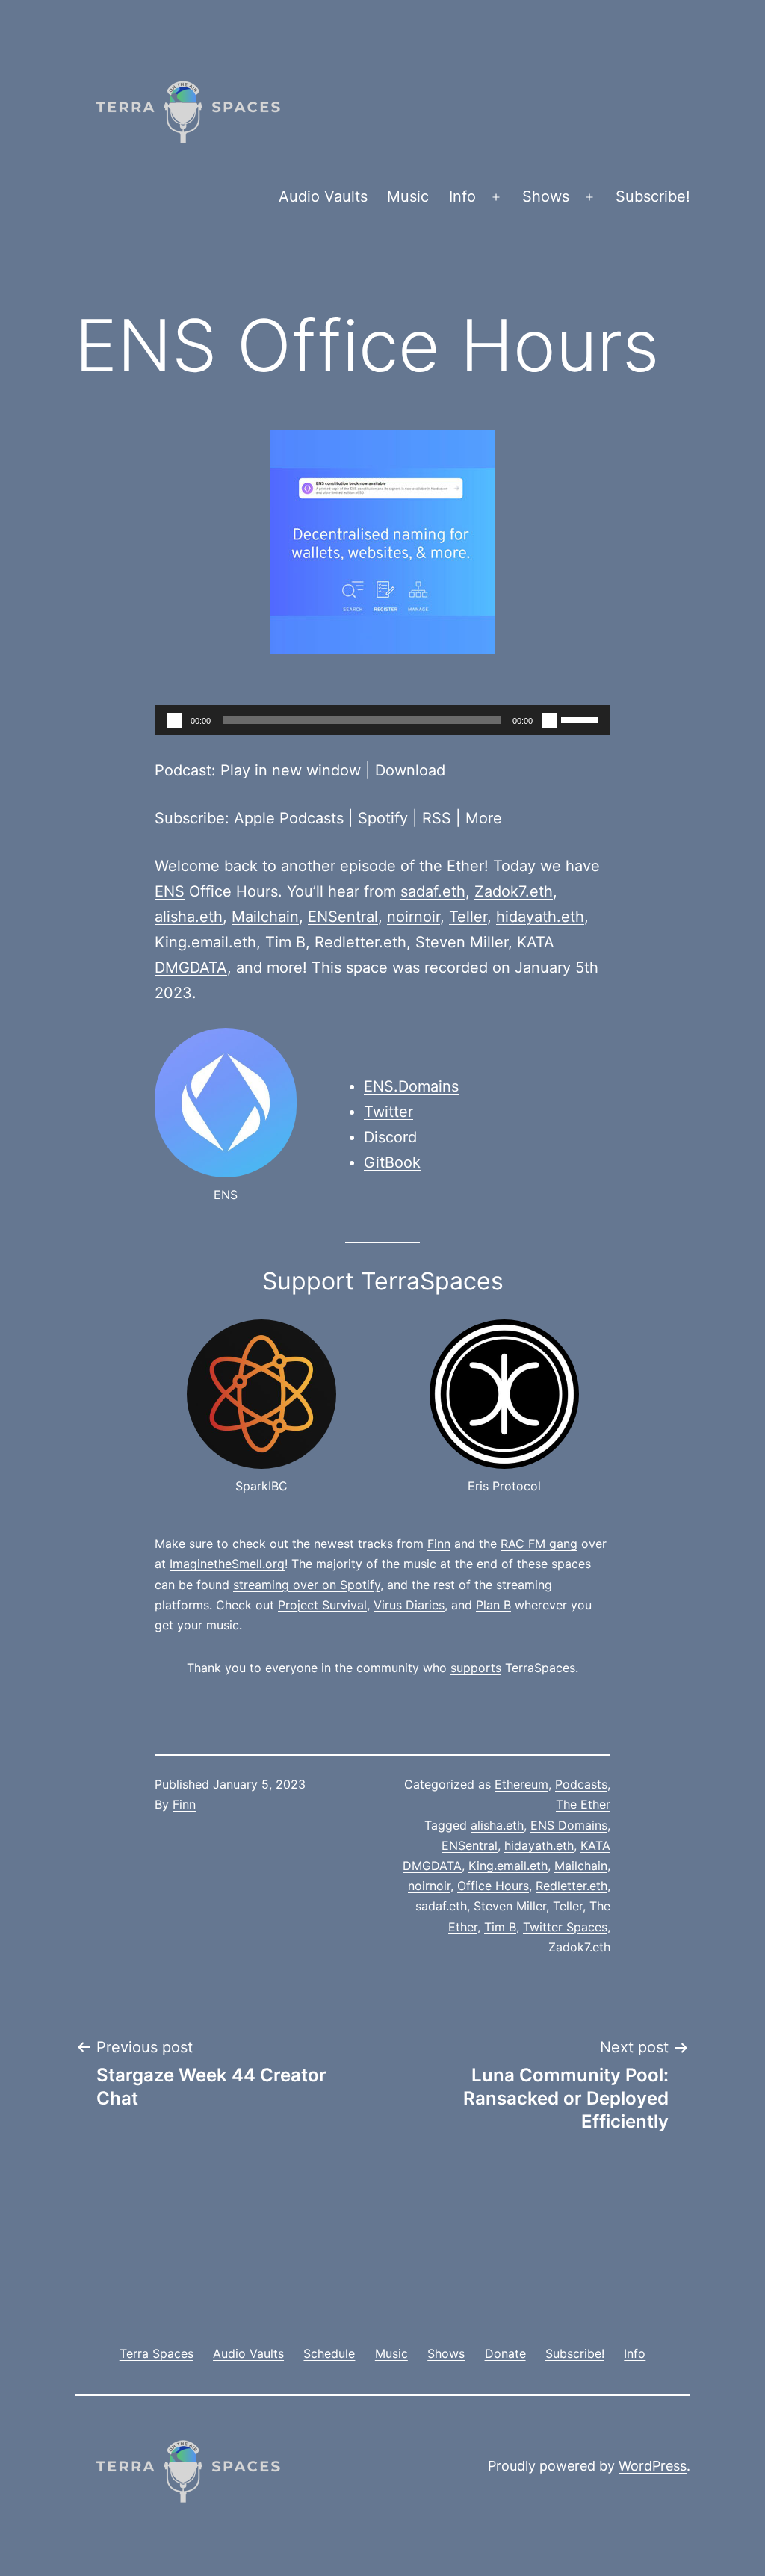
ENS (170, 891)
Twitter (388, 1112)
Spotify (383, 818)
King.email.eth (205, 942)
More (484, 818)
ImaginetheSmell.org (227, 1564)
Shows (546, 196)
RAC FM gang (539, 1544)
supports (476, 1668)
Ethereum (521, 1784)
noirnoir (414, 917)
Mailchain (265, 917)
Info (462, 196)
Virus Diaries (409, 1605)
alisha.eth (189, 917)
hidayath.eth (540, 917)
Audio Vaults (323, 196)
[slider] (582, 719)
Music (408, 196)
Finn (439, 1544)
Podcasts (581, 1784)
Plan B (493, 1605)
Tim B (285, 942)
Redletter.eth (360, 942)
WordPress (653, 2466)
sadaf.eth (433, 891)
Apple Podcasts (289, 818)
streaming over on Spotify (307, 1585)
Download (410, 770)
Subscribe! (653, 196)
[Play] (174, 720)
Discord (390, 1137)
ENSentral (343, 917)
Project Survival (322, 1605)
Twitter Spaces (565, 1927)
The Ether (583, 1804)
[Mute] (549, 720)
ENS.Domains (411, 1086)
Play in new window (291, 770)
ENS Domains (569, 1825)
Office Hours (493, 1886)
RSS (437, 818)
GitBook (392, 1162)
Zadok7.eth (514, 891)
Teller (468, 917)
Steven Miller (462, 942)
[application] (382, 720)
